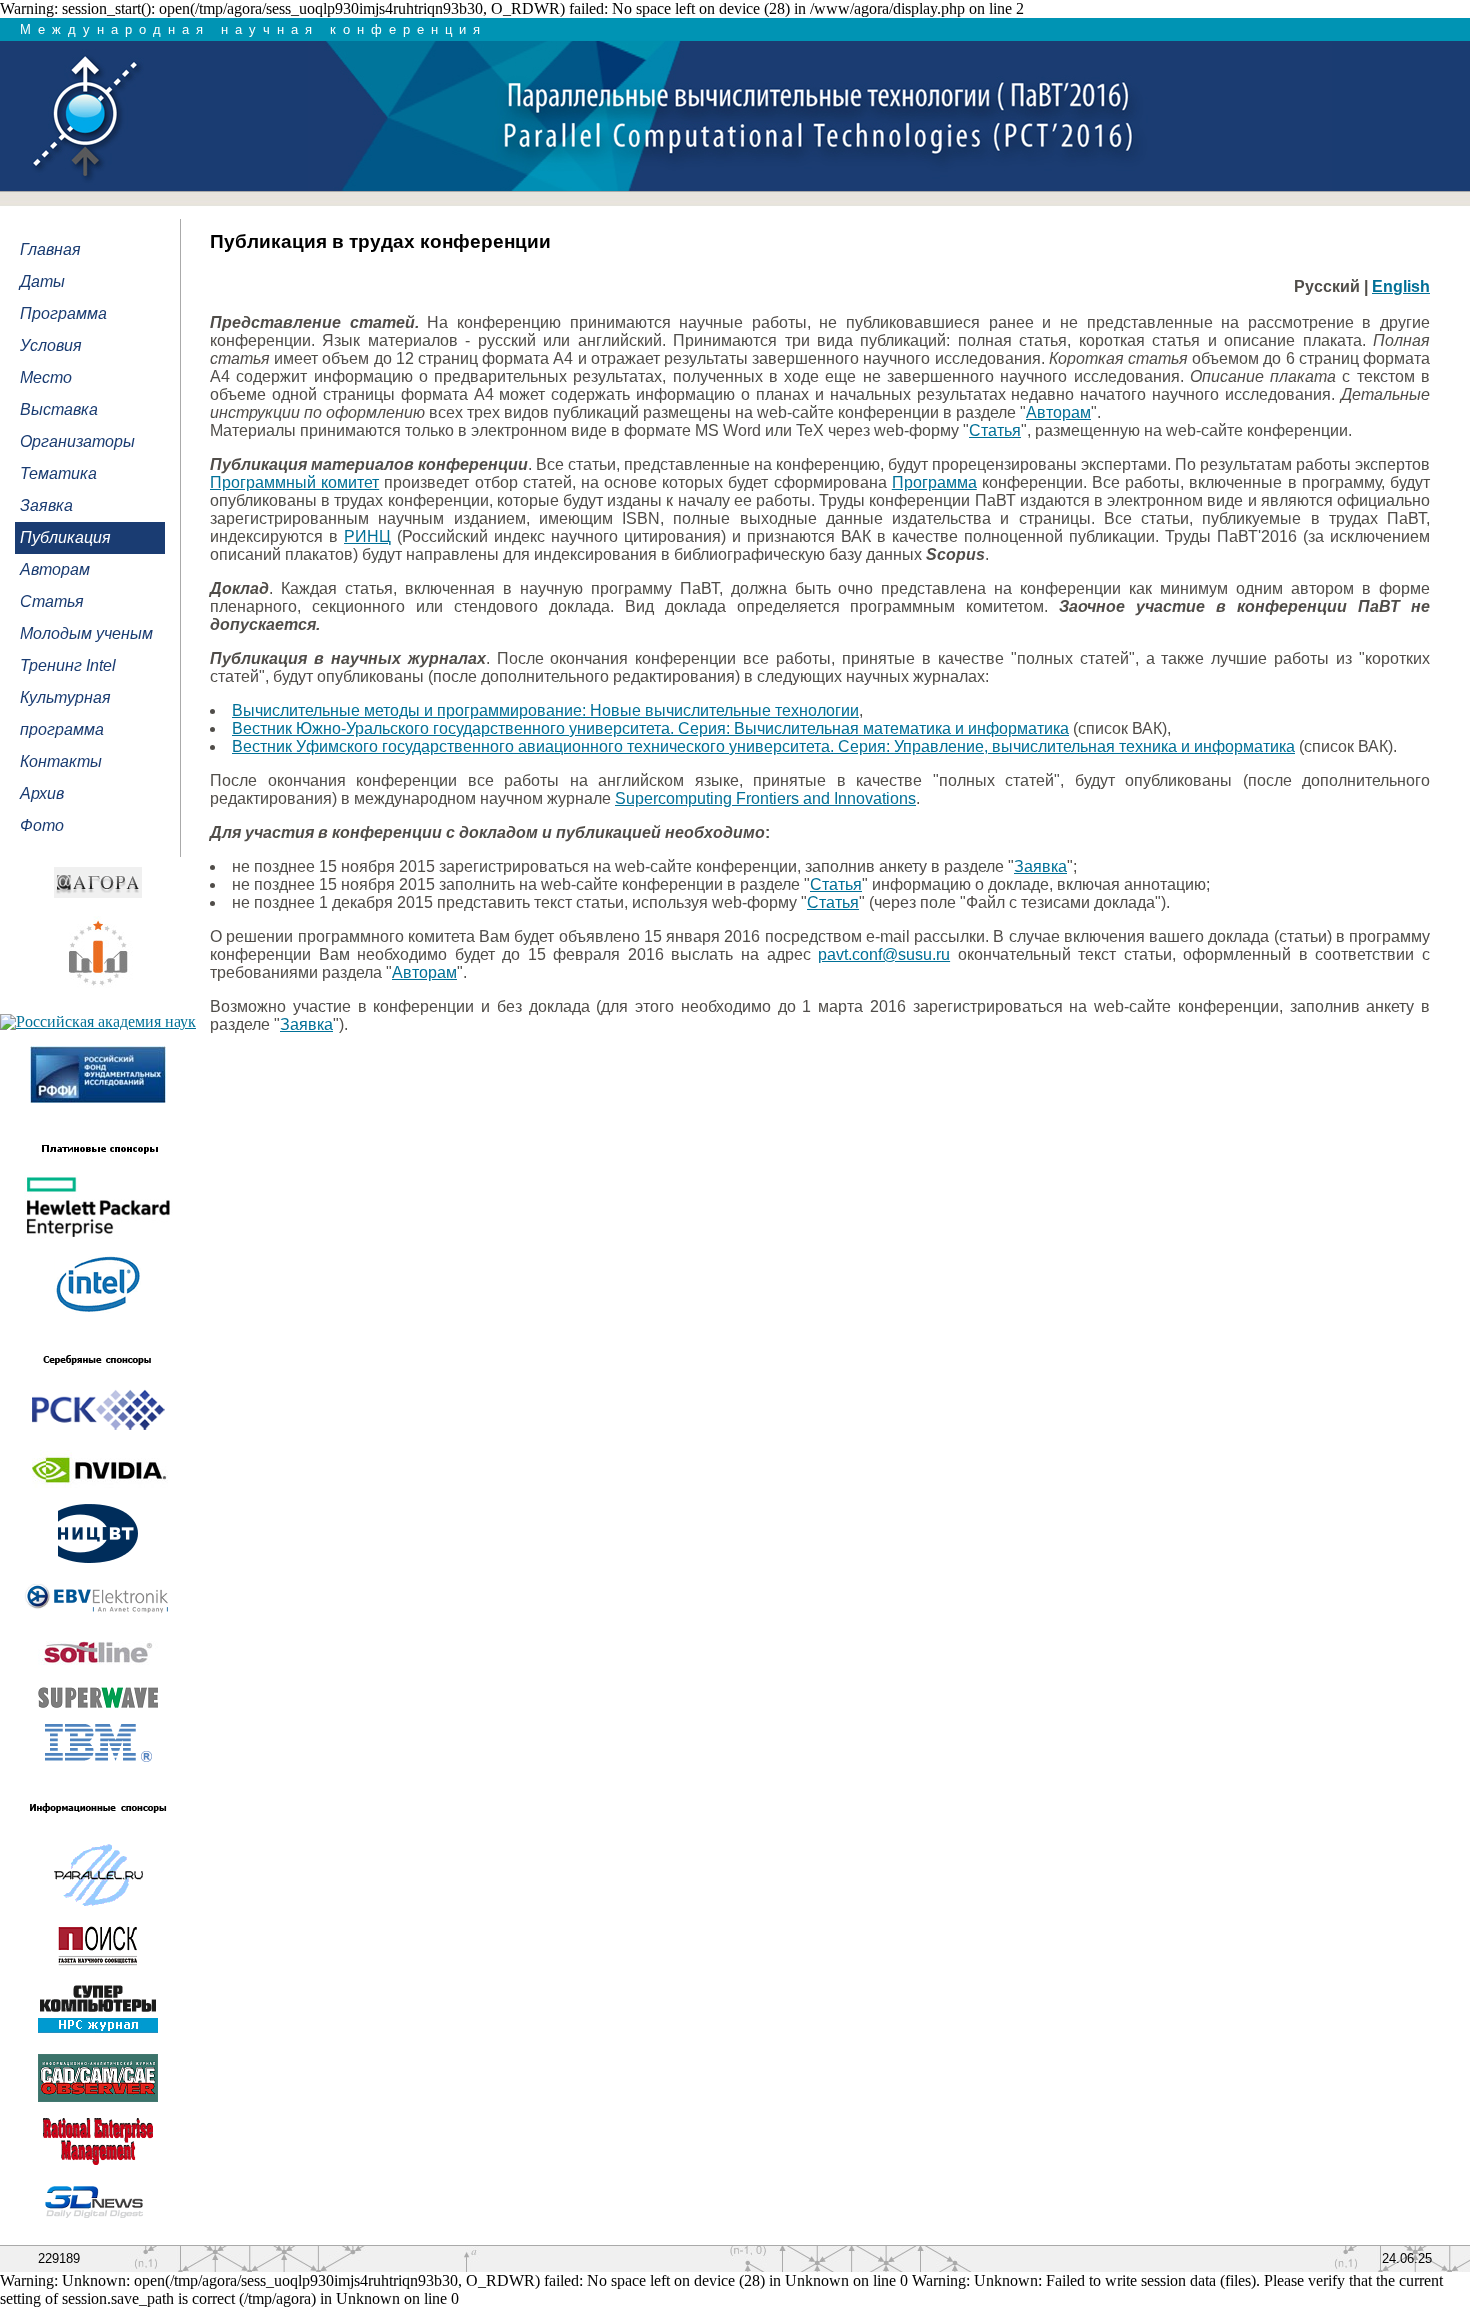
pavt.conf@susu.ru (884, 954)
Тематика (58, 473)
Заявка (46, 505)
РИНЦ (367, 536)
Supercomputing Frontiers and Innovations (765, 798)
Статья (52, 601)
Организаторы (77, 441)
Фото (42, 825)
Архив (42, 793)
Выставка (59, 409)
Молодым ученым (86, 633)
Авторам (55, 569)
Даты (42, 281)
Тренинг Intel (68, 665)
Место (46, 377)
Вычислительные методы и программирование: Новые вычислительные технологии (545, 710)
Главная (50, 249)
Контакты (61, 761)
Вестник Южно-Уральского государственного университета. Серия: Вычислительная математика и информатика (650, 728)
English (1401, 286)
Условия (51, 345)
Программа (63, 313)
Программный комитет (294, 482)
